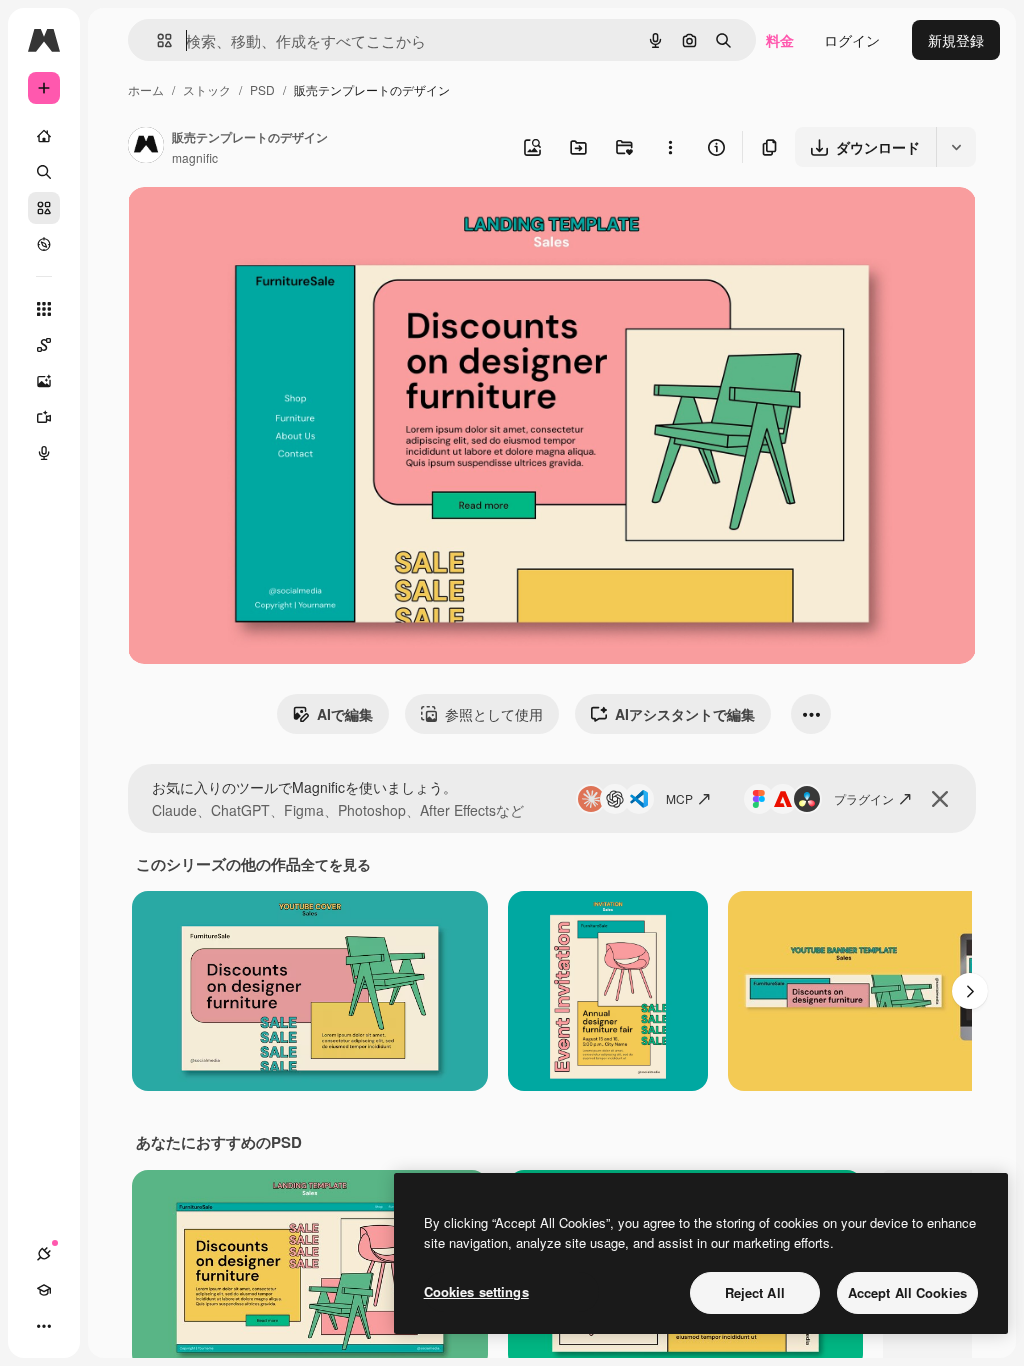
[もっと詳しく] (44, 244)
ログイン (852, 40)
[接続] (44, 1254)
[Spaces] (44, 345)
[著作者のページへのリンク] (146, 147)
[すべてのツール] (44, 309)
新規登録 (956, 40)
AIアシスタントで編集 (685, 714)
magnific (195, 157)
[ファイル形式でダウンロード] (956, 147)
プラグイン (864, 798)
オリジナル (265, 225)
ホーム (146, 89)
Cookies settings (476, 1291)
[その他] (44, 1326)
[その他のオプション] (670, 147)
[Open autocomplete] (156, 40)
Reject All (755, 1292)
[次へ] (970, 991)
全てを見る (336, 864)
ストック (207, 89)
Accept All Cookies (907, 1292)
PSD (262, 89)
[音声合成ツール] (44, 453)
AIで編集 (345, 714)
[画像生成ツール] (44, 381)
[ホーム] (44, 136)
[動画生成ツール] (44, 417)
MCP (679, 798)
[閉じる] (940, 799)
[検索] (44, 172)
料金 (780, 40)
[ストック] (44, 208)
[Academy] (44, 1290)
